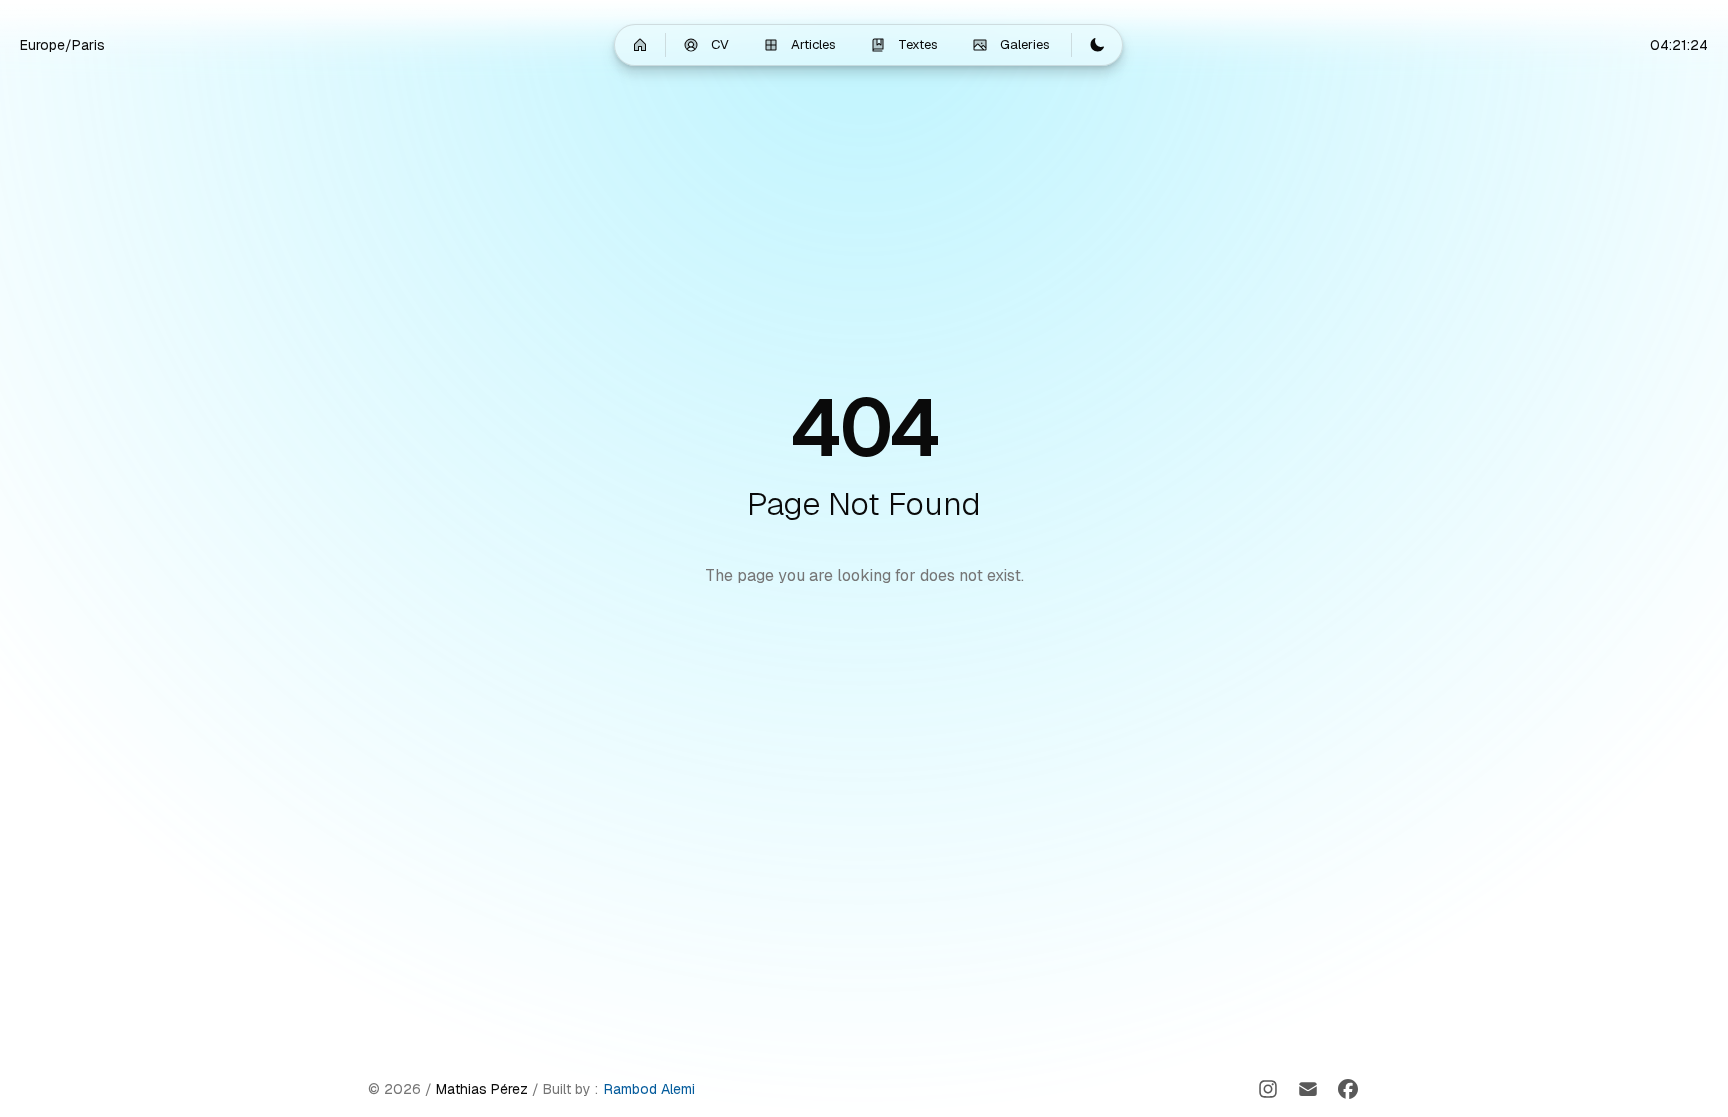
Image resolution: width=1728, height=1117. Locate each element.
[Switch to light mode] (1097, 45)
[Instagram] (1268, 1089)
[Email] (1308, 1089)
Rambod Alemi (649, 1089)
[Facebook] (1348, 1089)
